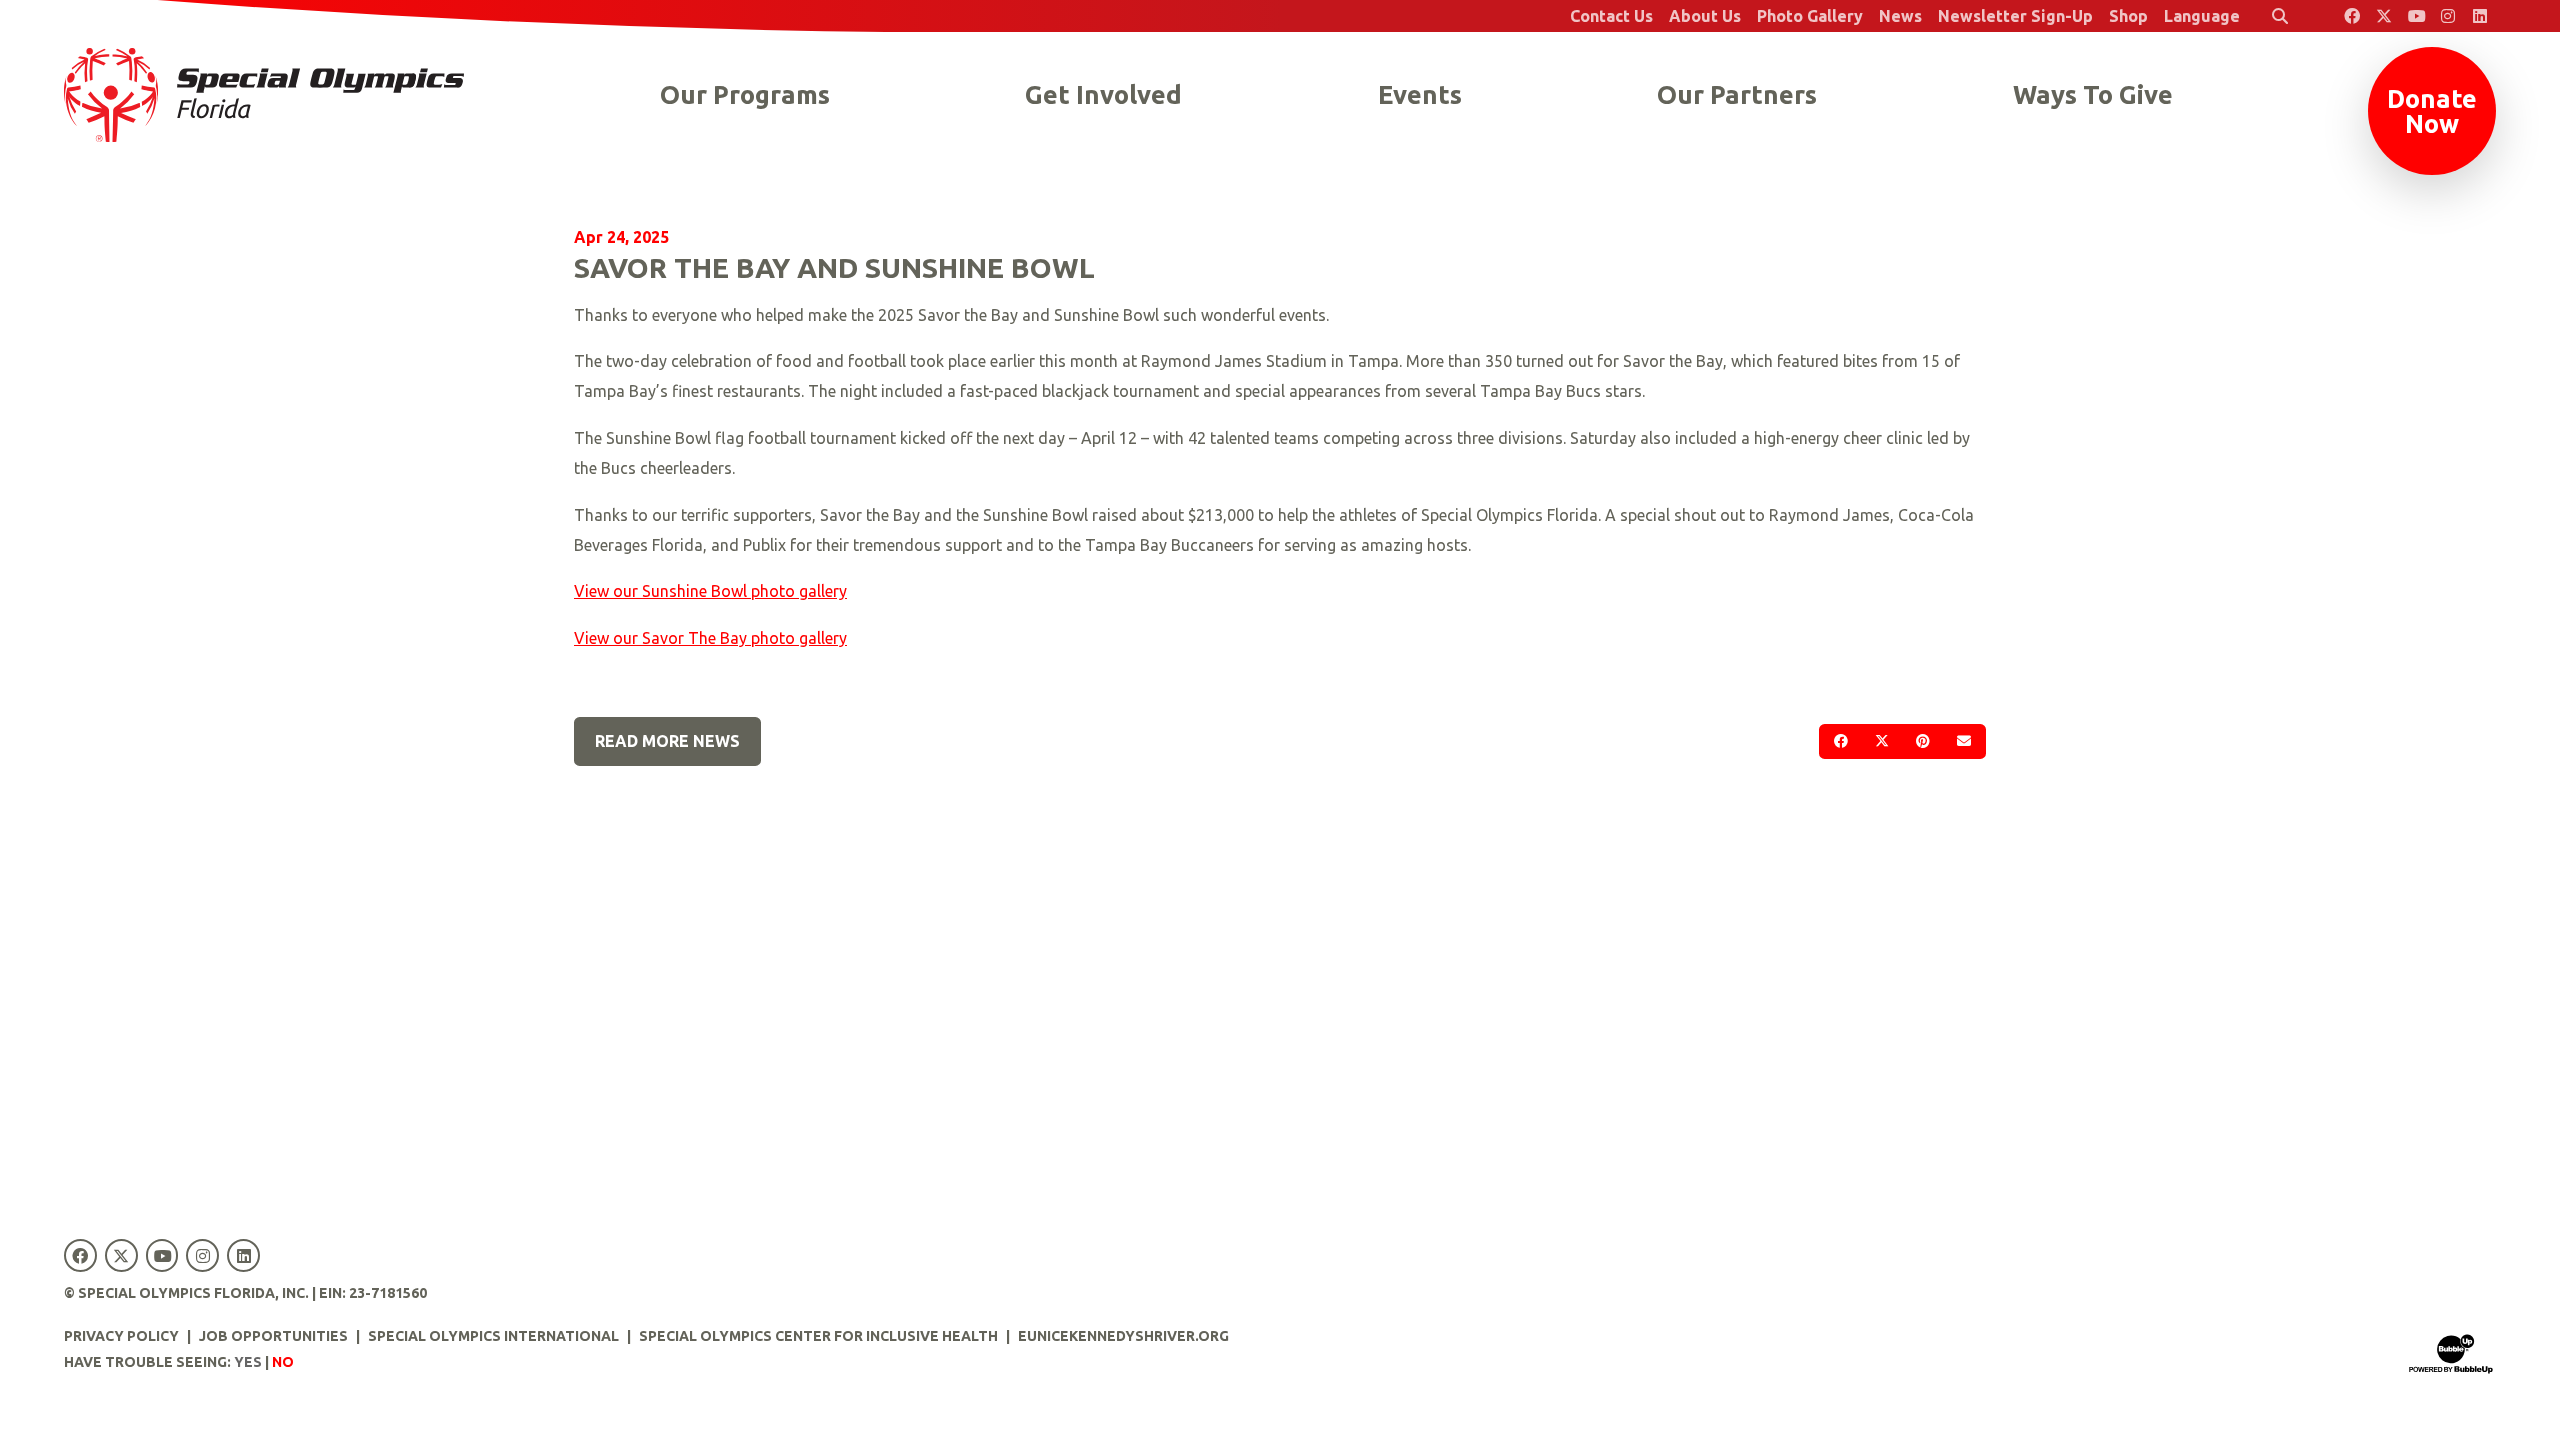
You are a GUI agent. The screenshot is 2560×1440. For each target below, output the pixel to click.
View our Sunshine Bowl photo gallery (710, 591)
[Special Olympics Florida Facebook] (2352, 16)
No (283, 1362)
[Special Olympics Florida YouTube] (2416, 16)
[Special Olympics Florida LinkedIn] (2480, 16)
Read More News (667, 741)
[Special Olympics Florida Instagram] (2448, 16)
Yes (248, 1362)
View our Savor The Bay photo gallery (710, 638)
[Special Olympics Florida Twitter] (2384, 16)
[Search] (2280, 16)
